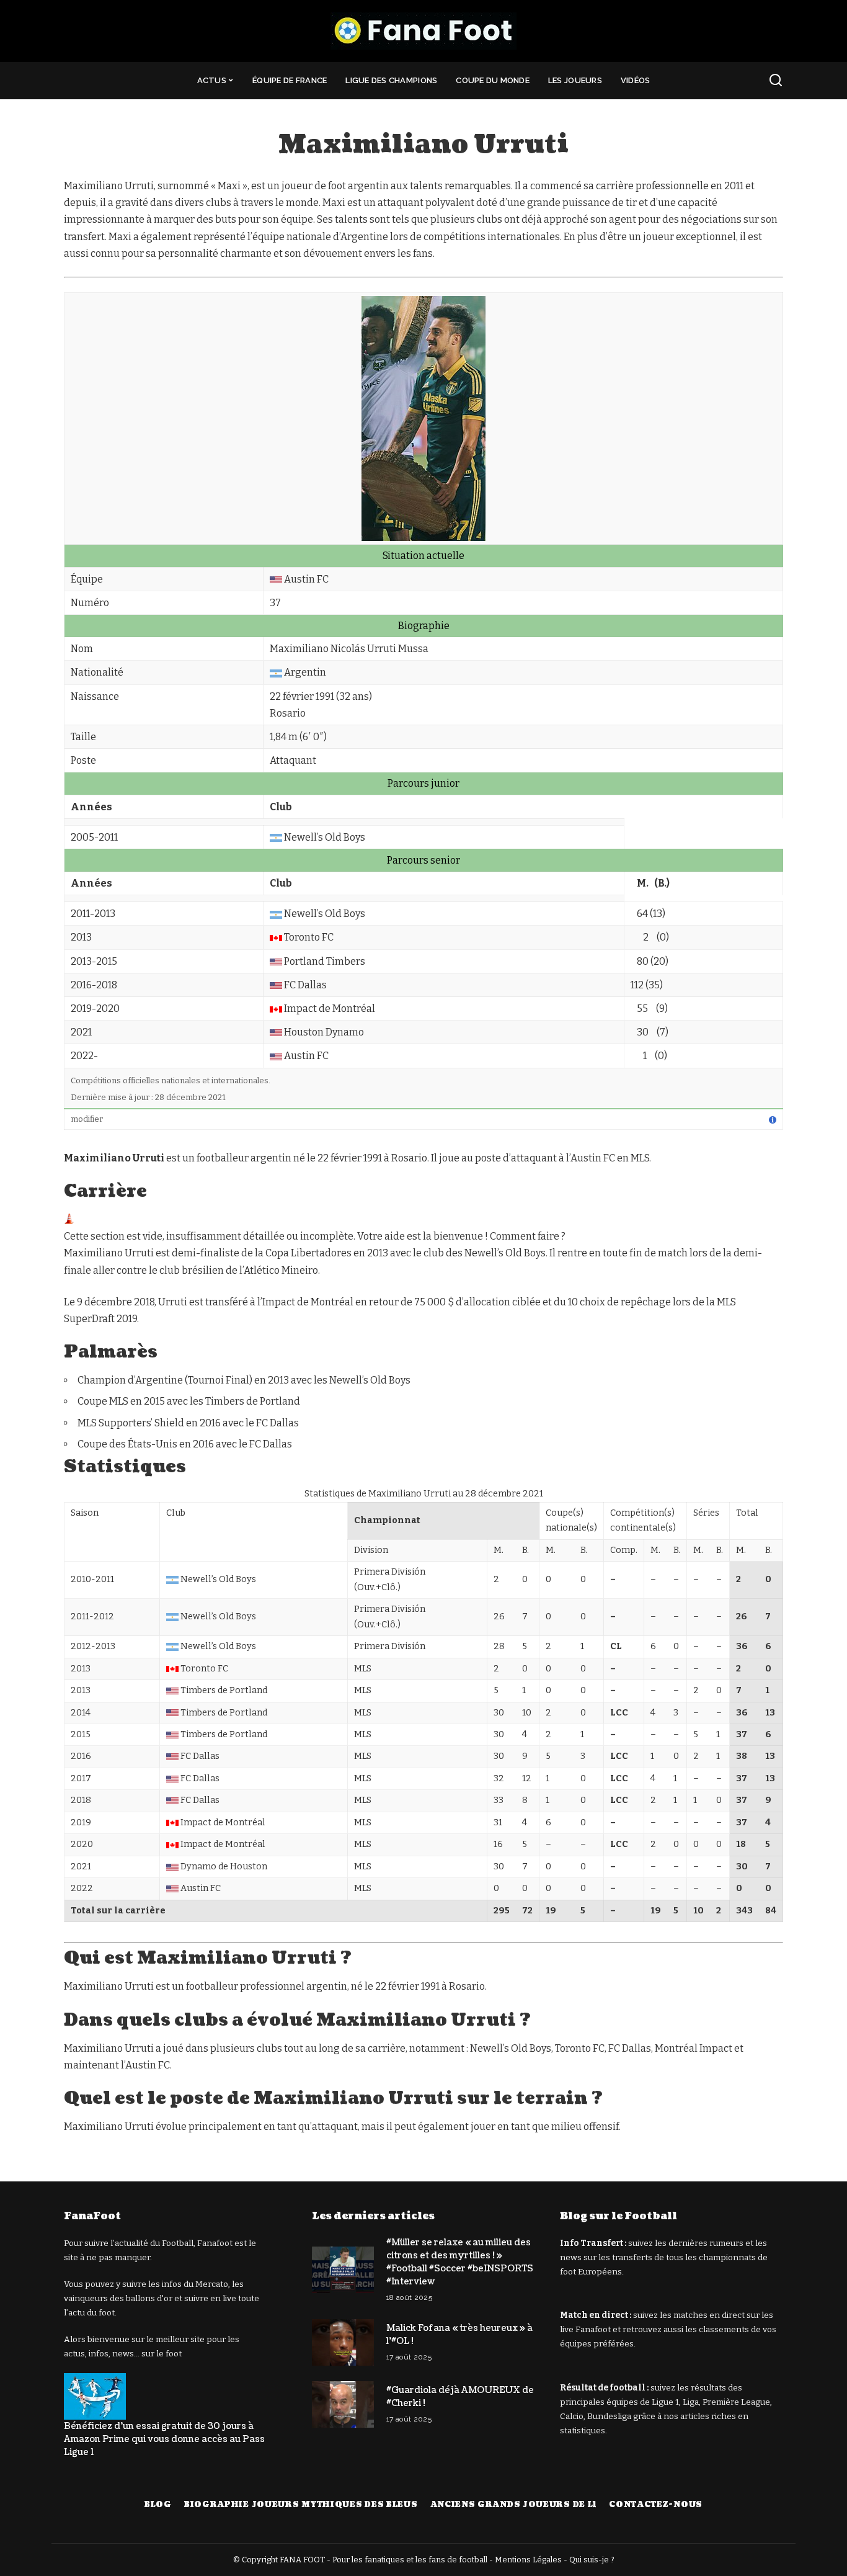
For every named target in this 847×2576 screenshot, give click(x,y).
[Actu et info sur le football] (423, 31)
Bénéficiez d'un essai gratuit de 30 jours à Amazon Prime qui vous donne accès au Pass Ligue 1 (164, 2439)
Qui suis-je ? (592, 2560)
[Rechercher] (776, 81)
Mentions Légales (528, 2560)
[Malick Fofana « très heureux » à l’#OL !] (343, 2342)
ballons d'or (149, 2298)
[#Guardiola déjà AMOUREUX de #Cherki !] (343, 2404)
